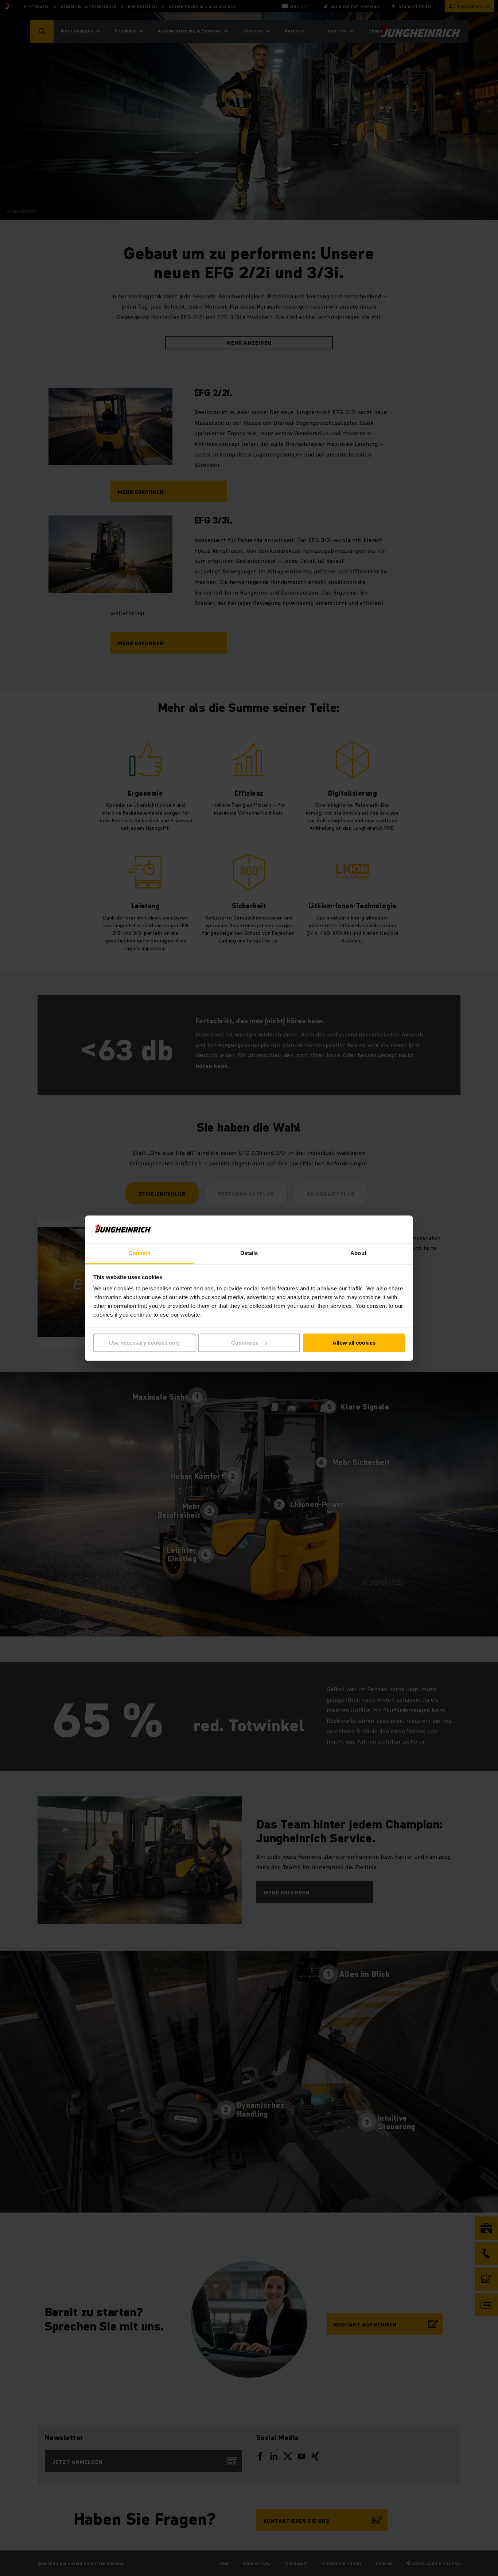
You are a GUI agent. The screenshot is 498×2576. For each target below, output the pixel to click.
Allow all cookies (354, 1343)
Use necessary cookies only (144, 1343)
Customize (245, 1343)
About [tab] (358, 1253)
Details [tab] (249, 1253)
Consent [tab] (140, 1253)
